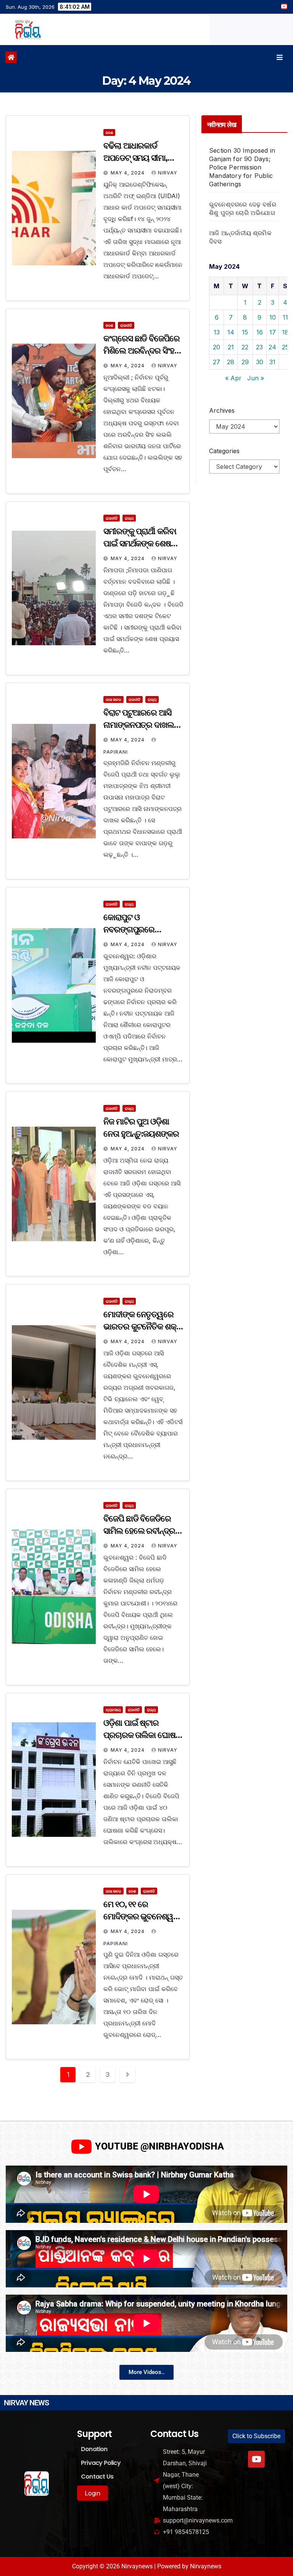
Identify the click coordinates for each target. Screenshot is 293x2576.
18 (285, 332)
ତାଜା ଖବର (113, 699)
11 (285, 317)
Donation (94, 2449)
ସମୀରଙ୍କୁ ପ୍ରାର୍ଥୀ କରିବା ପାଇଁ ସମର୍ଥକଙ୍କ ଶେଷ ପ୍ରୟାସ (140, 543)
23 (259, 347)
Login (93, 2493)
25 (285, 347)
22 (245, 347)
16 (260, 332)
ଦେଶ (109, 132)
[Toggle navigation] (280, 57)
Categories (224, 451)
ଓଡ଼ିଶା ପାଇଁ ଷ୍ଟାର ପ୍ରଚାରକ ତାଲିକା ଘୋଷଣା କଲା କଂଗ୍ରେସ (143, 1735)
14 (231, 332)
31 (272, 362)
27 (217, 362)
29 (245, 362)
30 (260, 362)
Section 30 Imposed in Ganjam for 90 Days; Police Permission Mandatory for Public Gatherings (242, 167)
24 (272, 347)
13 (217, 332)
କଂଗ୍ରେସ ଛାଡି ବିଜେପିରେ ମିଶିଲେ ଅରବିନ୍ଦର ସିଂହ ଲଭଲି (142, 351)
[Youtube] (256, 2459)
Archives (222, 410)
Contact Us (97, 2477)
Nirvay (168, 173)
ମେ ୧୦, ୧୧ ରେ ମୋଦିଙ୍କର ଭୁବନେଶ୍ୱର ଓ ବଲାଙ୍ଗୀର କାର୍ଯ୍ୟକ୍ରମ (143, 1916)
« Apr (233, 378)
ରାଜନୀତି (126, 325)
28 (231, 362)
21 (231, 347)
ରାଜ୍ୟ (129, 518)
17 (273, 332)
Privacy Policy (101, 2463)
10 (273, 317)
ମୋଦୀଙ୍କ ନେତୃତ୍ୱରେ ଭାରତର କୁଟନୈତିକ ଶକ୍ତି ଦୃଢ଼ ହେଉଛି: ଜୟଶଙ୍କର (143, 1327)
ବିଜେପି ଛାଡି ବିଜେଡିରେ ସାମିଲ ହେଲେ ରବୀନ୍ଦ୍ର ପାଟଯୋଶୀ (139, 1531)
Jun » (256, 378)
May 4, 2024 (128, 173)
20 (217, 347)
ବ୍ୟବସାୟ (113, 1710)
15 (245, 332)
